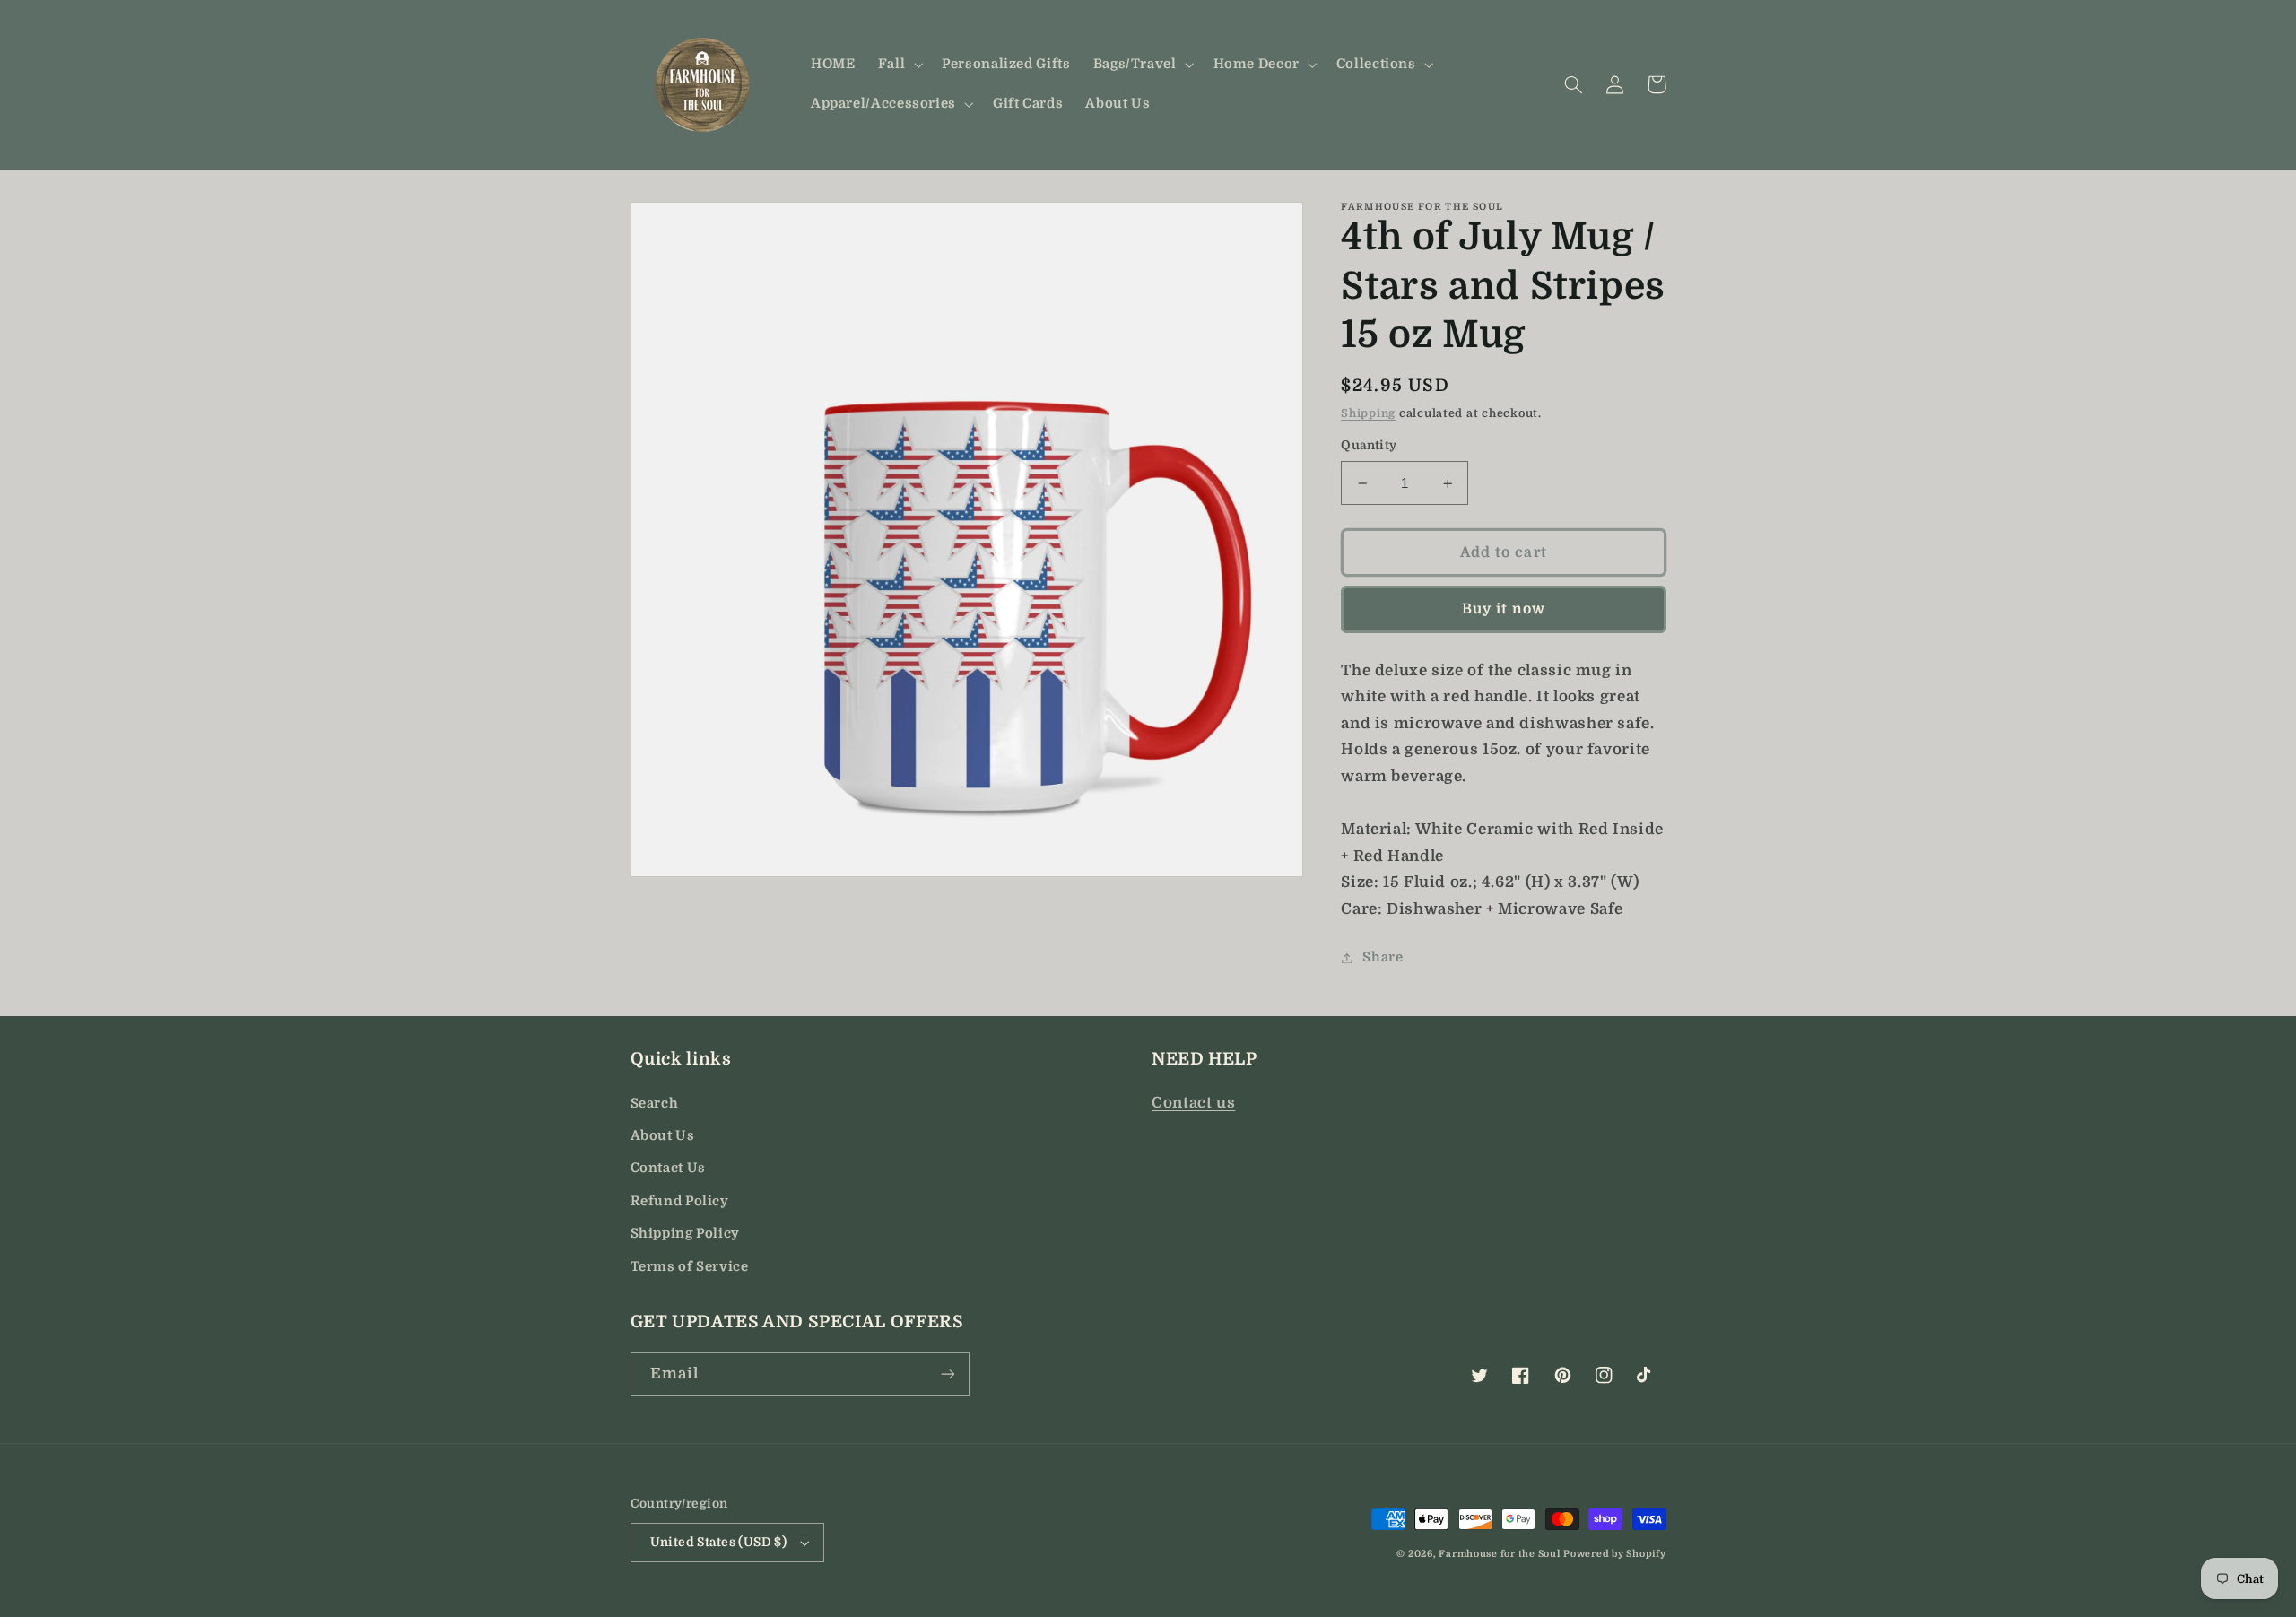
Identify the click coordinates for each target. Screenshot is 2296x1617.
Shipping (1368, 413)
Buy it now (1504, 610)
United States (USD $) (719, 1542)
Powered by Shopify (1614, 1554)
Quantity (1369, 446)
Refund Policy (680, 1201)
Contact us (1193, 1103)
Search (655, 1104)
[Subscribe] (947, 1374)
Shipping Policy (685, 1234)
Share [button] (1383, 957)
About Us (663, 1136)
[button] (898, 65)
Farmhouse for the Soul (1499, 1554)
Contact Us (668, 1168)
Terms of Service (690, 1267)
